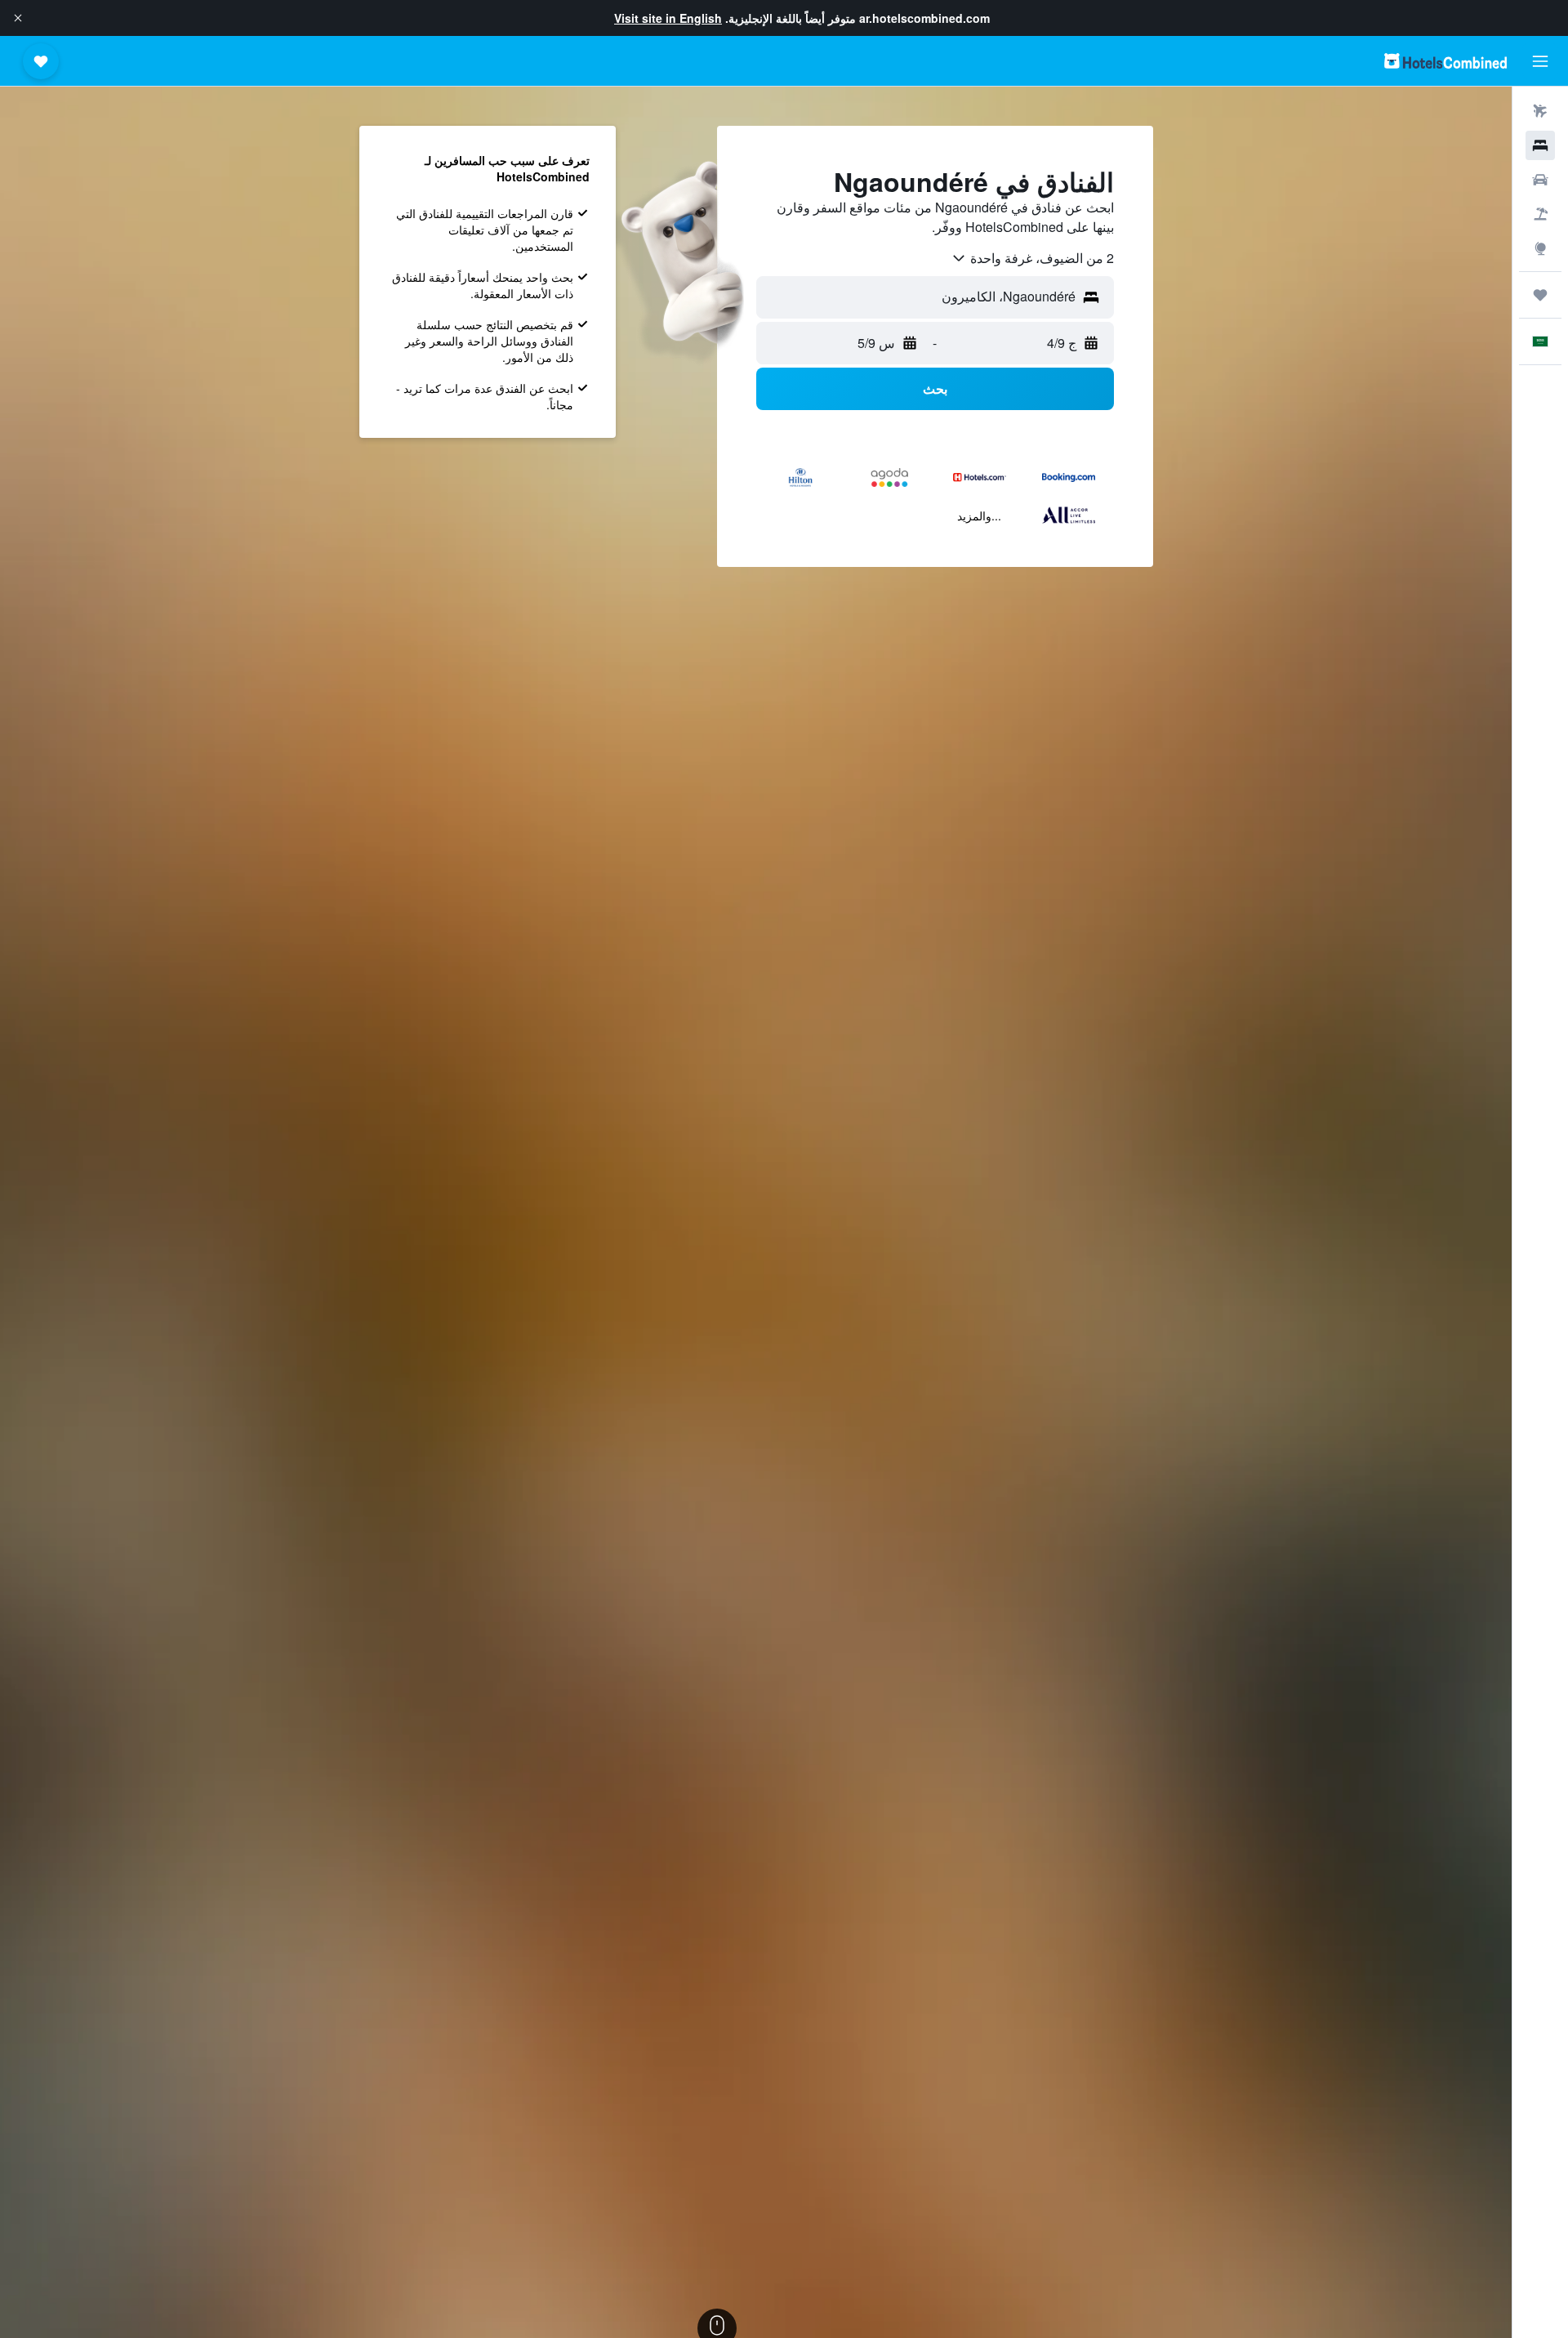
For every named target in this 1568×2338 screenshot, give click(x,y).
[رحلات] (1540, 295)
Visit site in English (668, 18)
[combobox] (1032, 258)
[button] (18, 18)
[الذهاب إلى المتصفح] (1540, 248)
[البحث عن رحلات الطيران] (1540, 111)
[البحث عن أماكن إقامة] (1540, 145)
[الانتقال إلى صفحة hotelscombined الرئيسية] (1445, 61)
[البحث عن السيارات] (1540, 180)
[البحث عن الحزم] (1540, 214)
